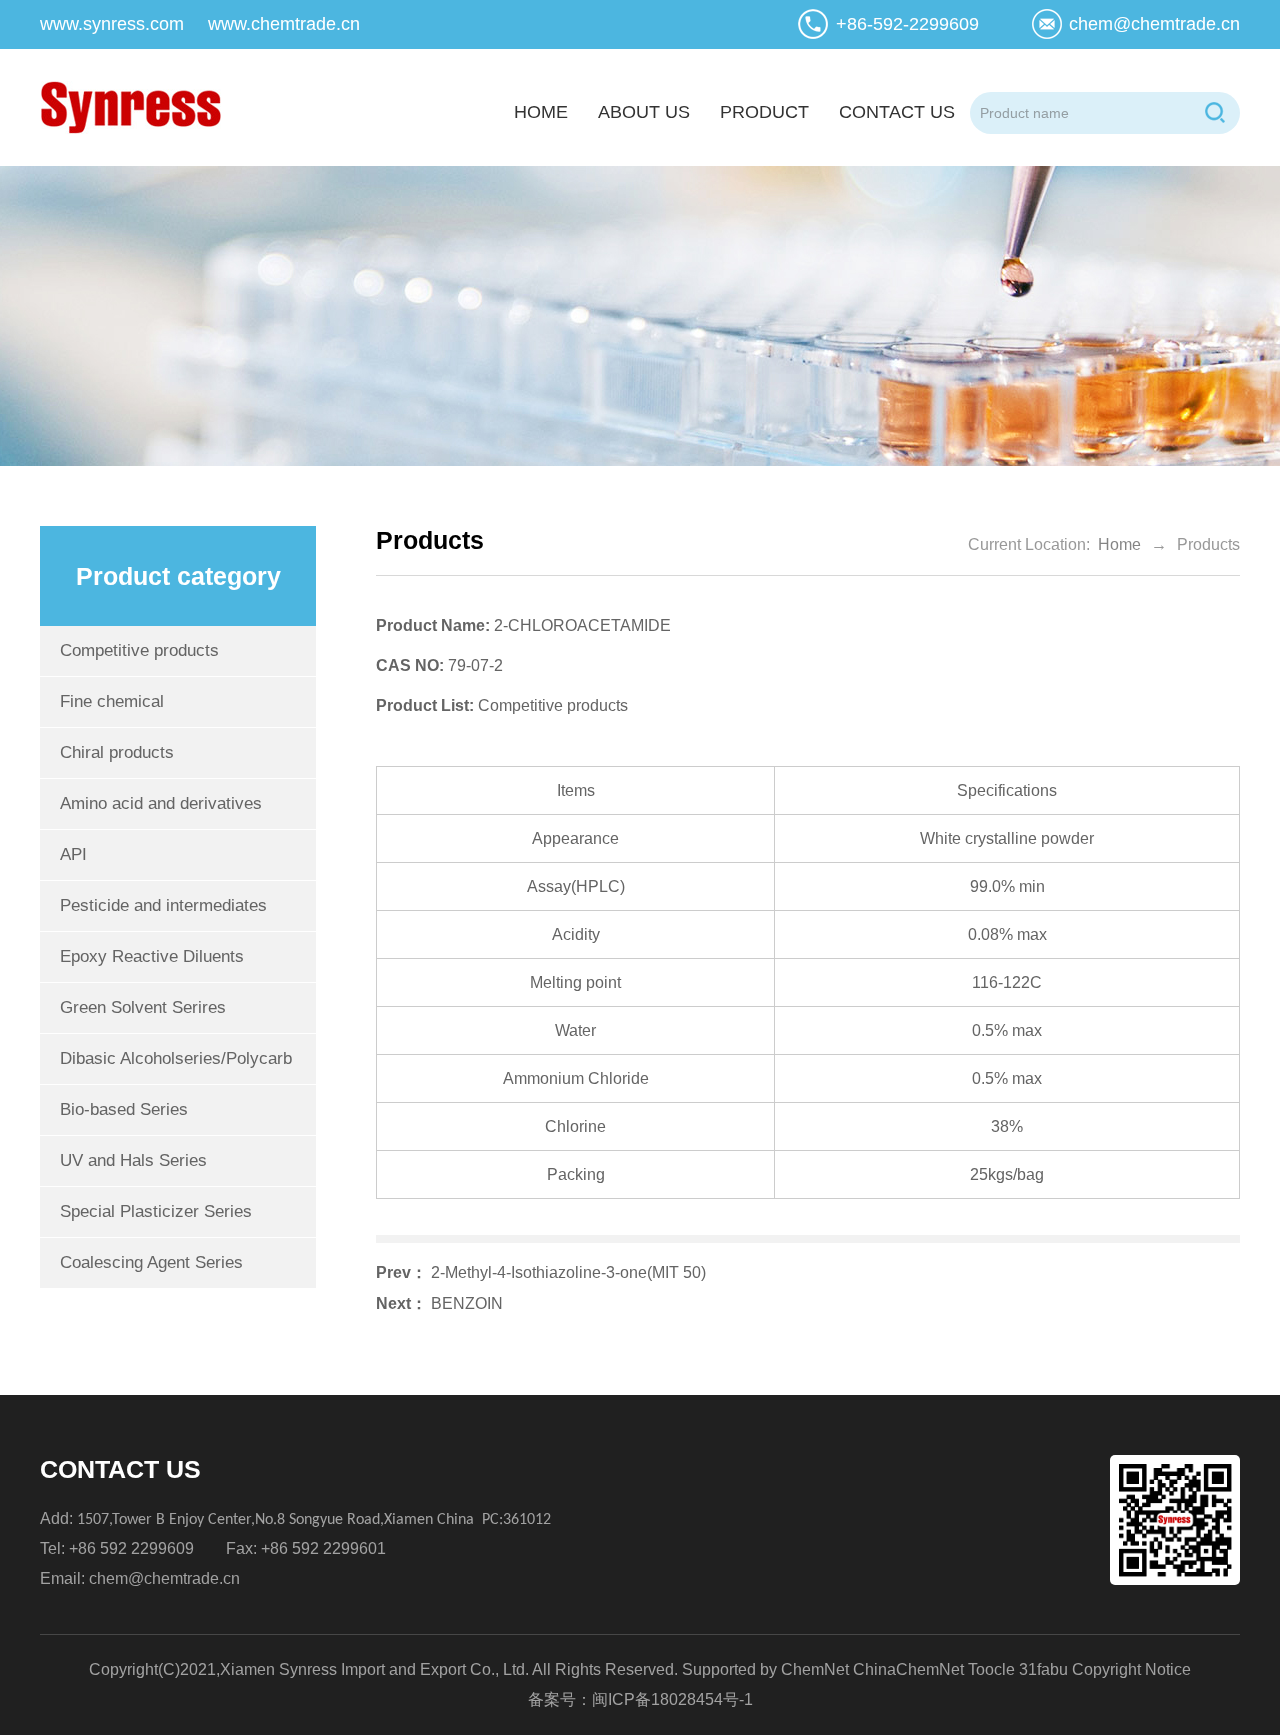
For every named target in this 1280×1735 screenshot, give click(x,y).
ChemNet (815, 1669)
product (764, 112)
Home (1119, 544)
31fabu (1043, 1669)
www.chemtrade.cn (284, 24)
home (541, 112)
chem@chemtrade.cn (1154, 24)
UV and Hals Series (133, 1160)
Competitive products (139, 650)
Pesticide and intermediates (163, 905)
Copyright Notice (1131, 1669)
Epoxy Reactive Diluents (152, 956)
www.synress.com (112, 24)
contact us (897, 112)
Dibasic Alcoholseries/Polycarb (176, 1058)
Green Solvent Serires (143, 1007)
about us (644, 112)
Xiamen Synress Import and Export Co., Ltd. (374, 1669)
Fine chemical (112, 701)
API (73, 854)
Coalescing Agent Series (151, 1262)
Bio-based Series (124, 1109)
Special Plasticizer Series (156, 1211)
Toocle (991, 1669)
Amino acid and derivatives (161, 803)
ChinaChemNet (908, 1669)
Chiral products (117, 752)
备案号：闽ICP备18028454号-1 (640, 1699)
